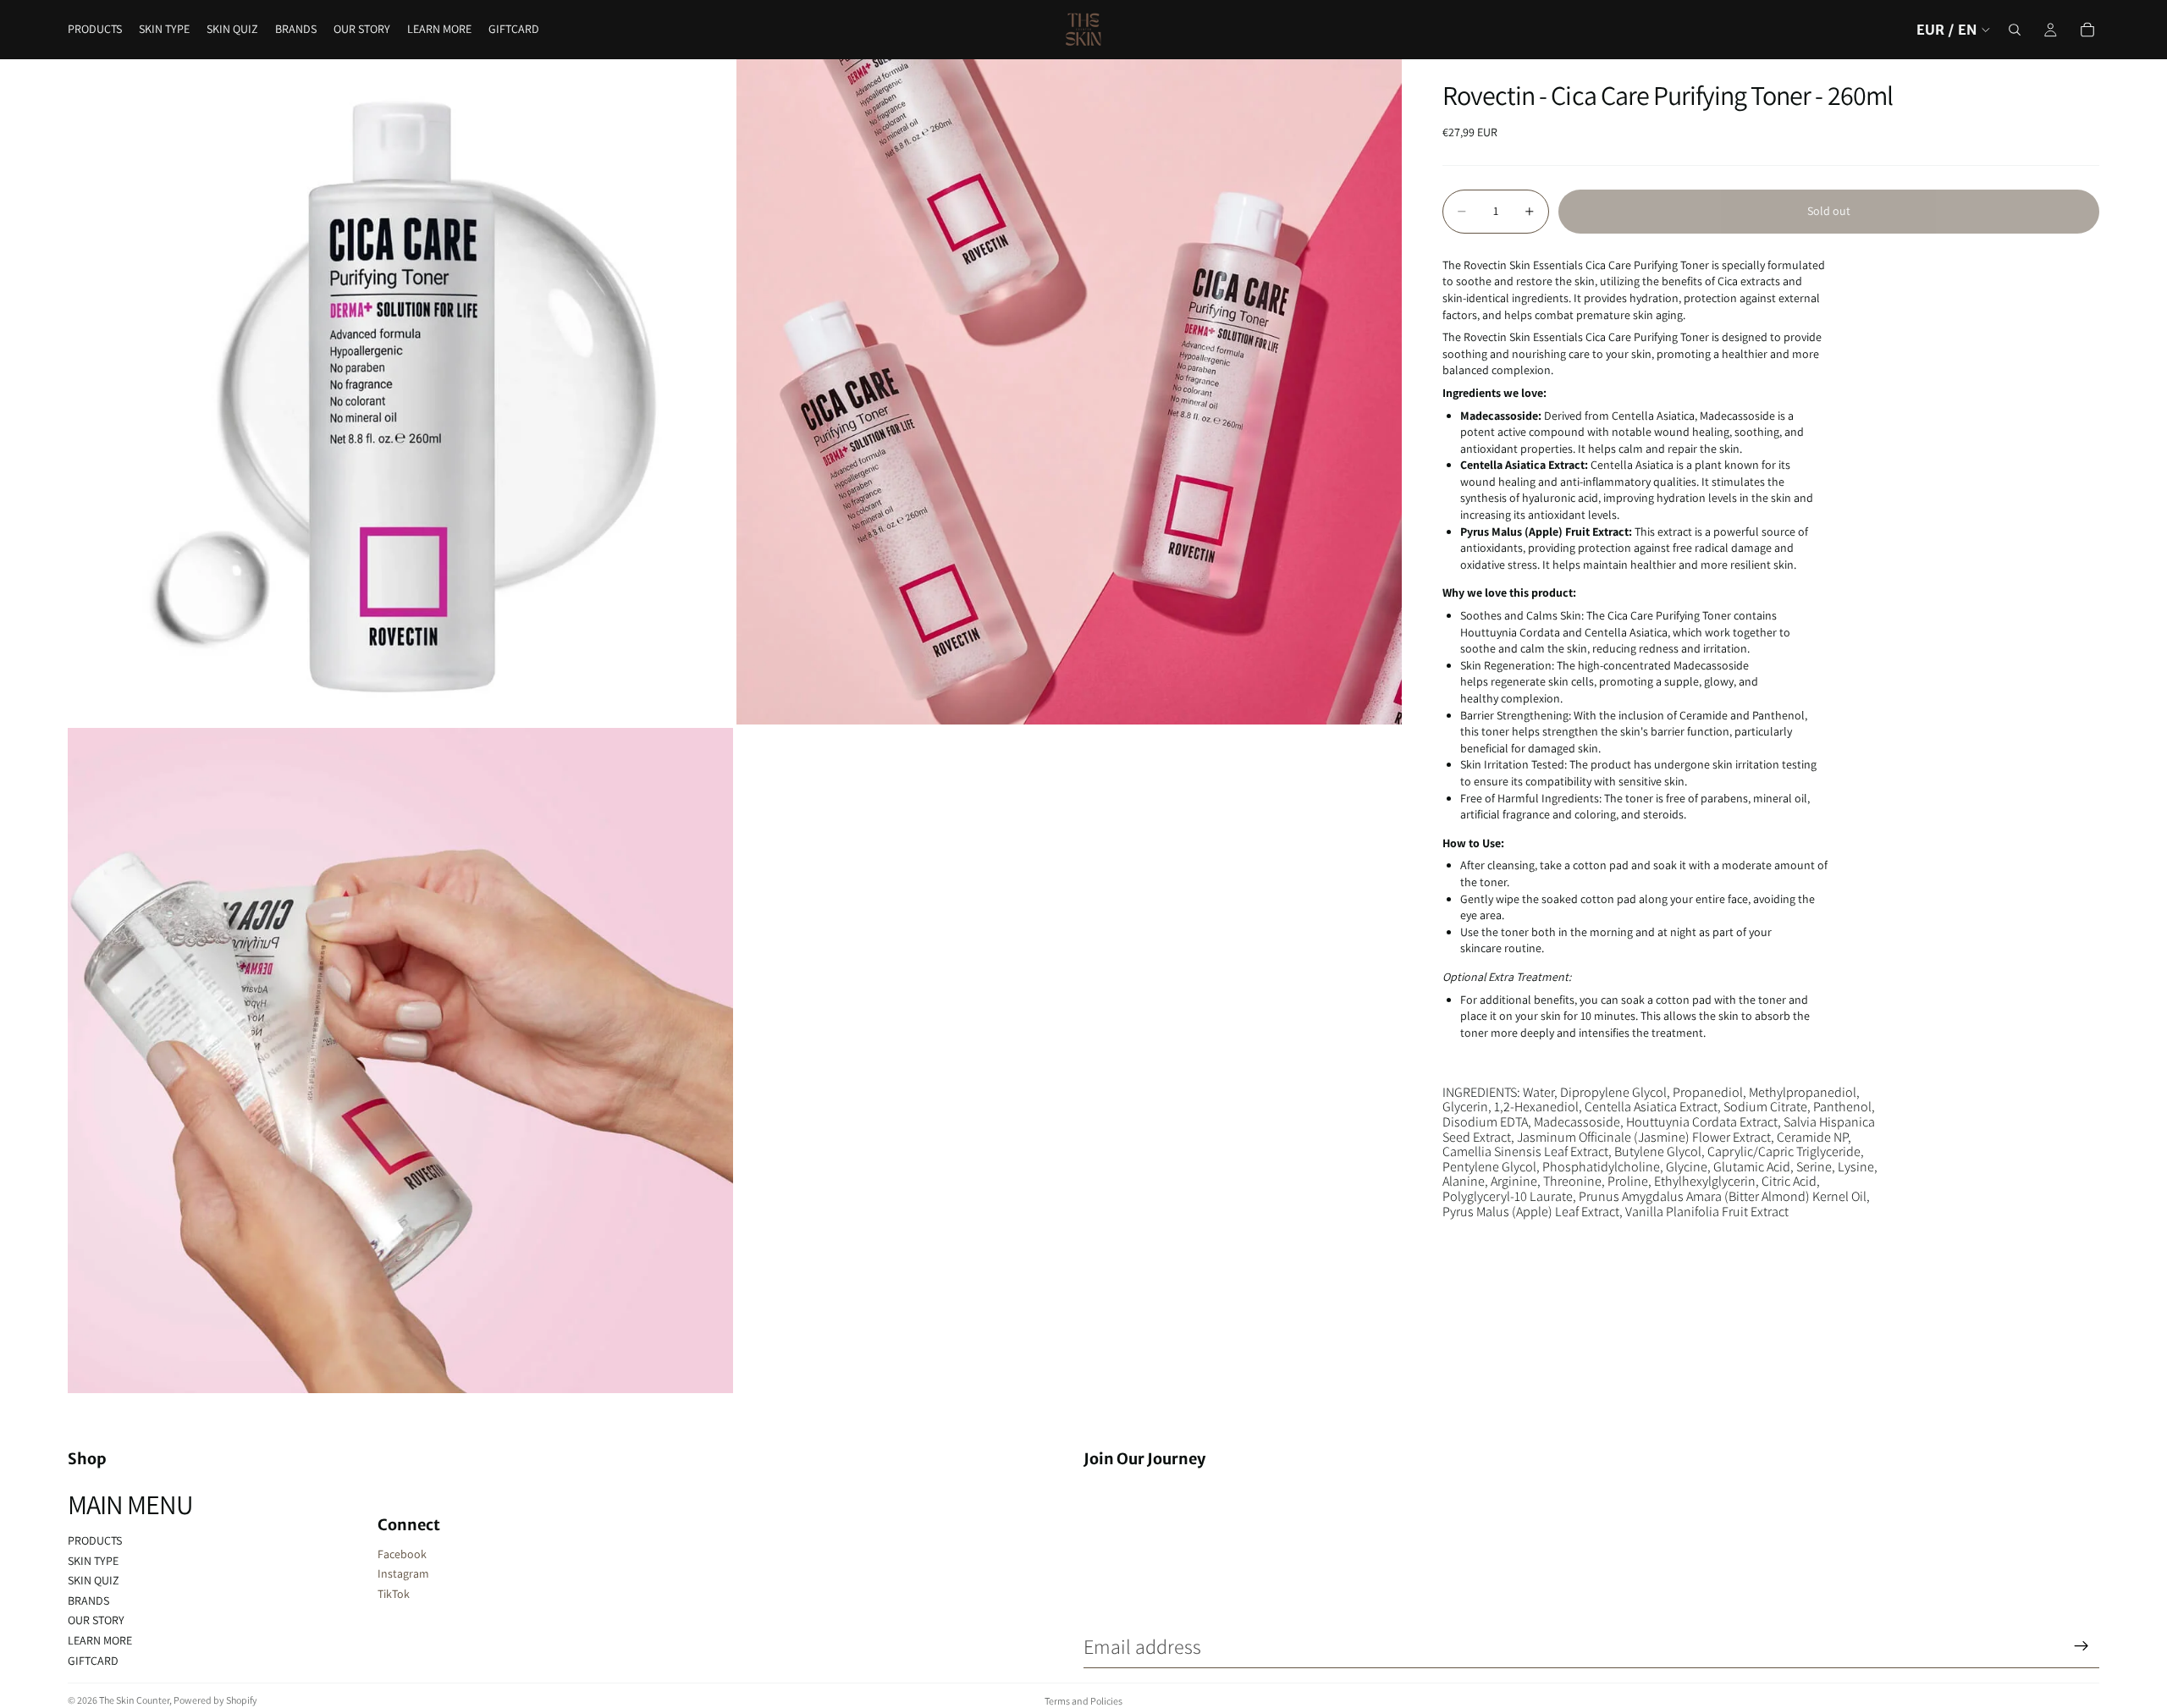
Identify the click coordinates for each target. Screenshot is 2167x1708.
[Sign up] (2082, 1646)
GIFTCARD (93, 1661)
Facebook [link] (402, 1554)
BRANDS (88, 1601)
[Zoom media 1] (400, 392)
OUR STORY (96, 1620)
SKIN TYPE (93, 1561)
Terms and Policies (1083, 1701)
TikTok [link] (394, 1594)
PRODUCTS (95, 1540)
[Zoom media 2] (1069, 392)
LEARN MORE (100, 1640)
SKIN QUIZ (94, 1580)
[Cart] (2087, 30)
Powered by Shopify (215, 1700)
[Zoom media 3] (400, 1061)
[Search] (2015, 30)
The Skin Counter (134, 1700)
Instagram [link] (403, 1573)
